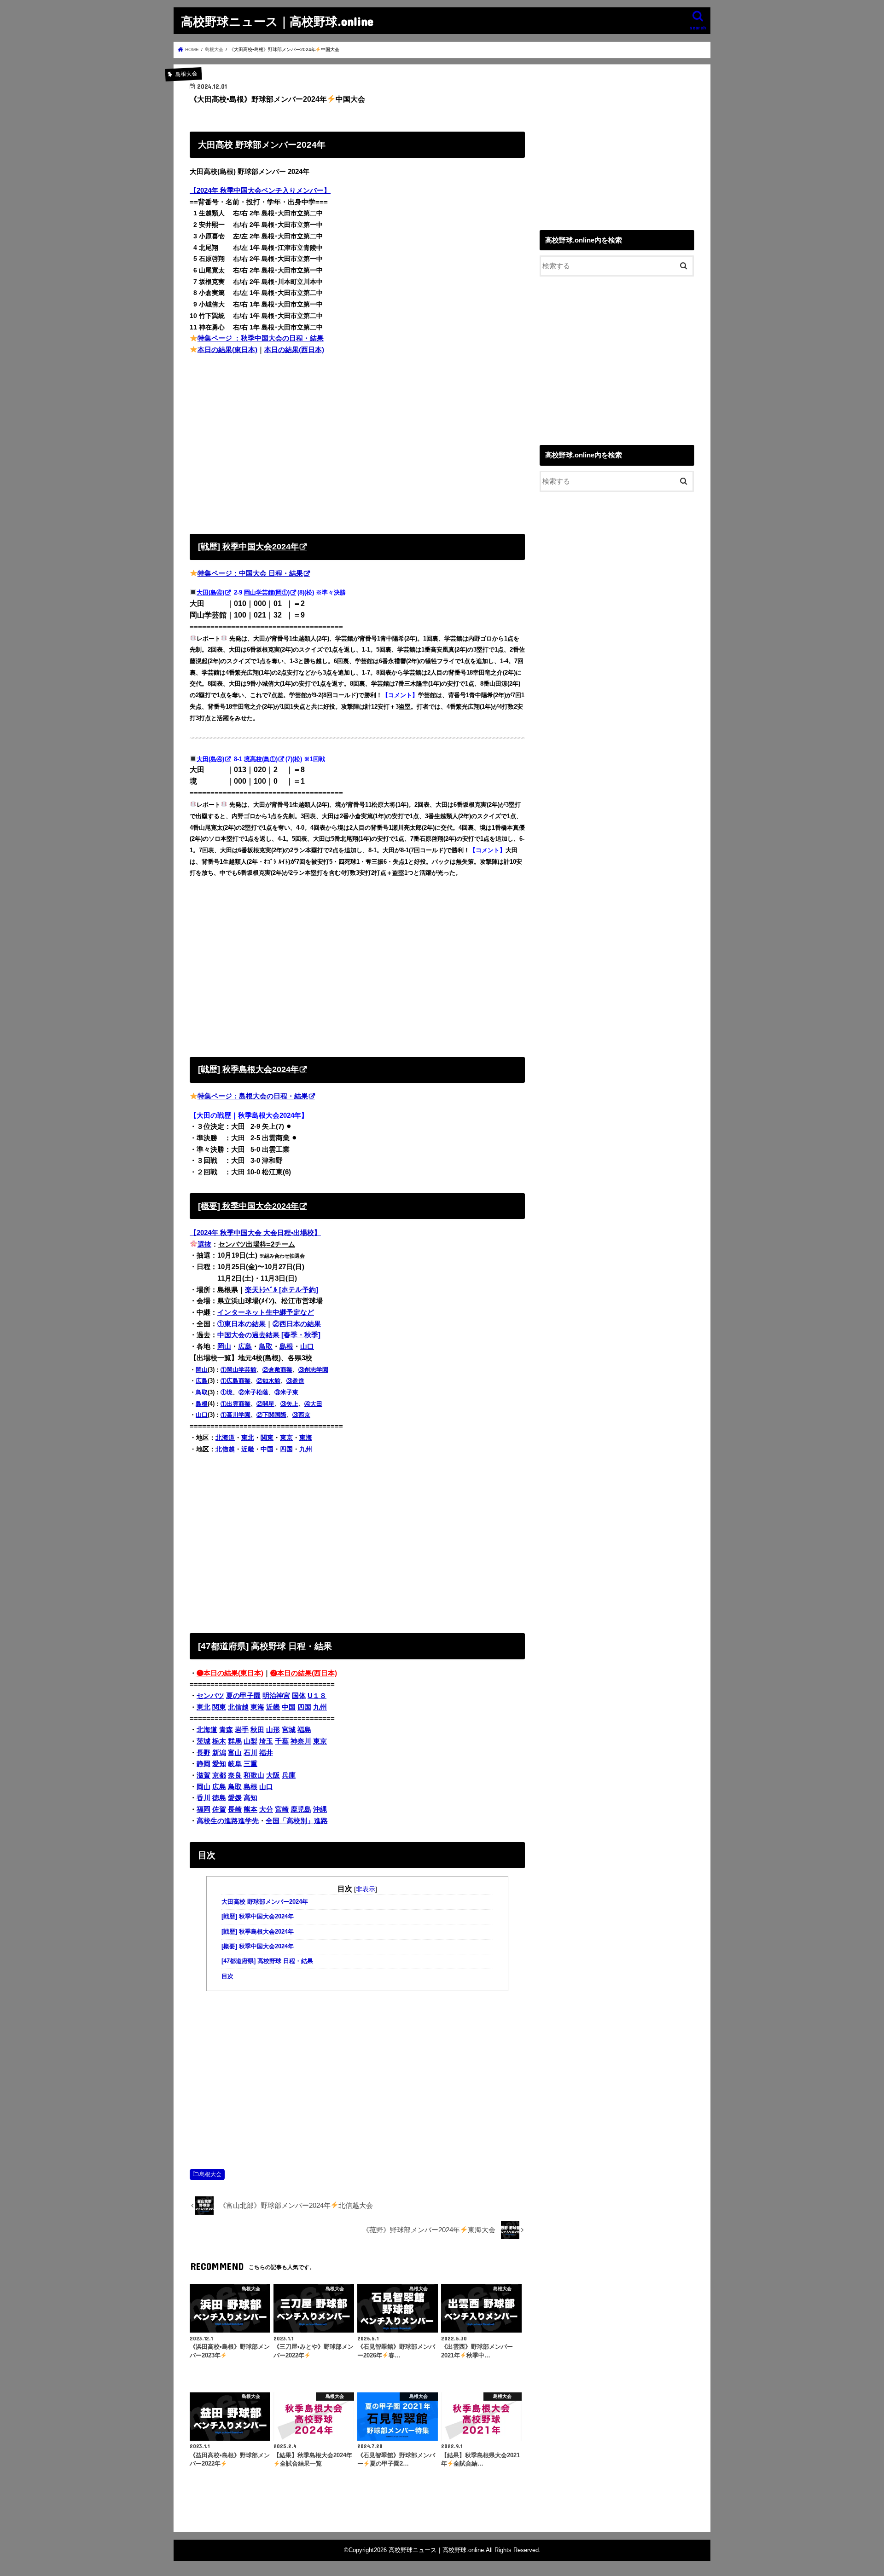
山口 (307, 1346)
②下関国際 (271, 1415)
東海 (306, 1438)
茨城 (204, 1741)
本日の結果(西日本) (294, 350)
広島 (245, 1346)
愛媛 (235, 1798)
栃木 (219, 1741)
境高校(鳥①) (261, 759)
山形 (273, 1730)
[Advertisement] (357, 442)
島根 (286, 1346)
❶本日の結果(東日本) (230, 1673)
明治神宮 (276, 1696)
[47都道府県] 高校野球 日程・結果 (267, 1961)
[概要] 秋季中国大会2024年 (258, 1946)
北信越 (225, 1449)
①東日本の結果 (241, 1324)
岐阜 (235, 1764)
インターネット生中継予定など (266, 1312)
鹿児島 (301, 1809)
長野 (204, 1753)
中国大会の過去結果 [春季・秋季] (269, 1335)
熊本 (250, 1809)
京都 (219, 1775)
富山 (235, 1753)
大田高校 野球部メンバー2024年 (265, 1902)
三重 (250, 1764)
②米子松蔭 (253, 1392)
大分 (266, 1809)
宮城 (289, 1730)
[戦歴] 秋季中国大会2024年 (258, 1917)
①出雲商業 (236, 1404)
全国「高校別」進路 (297, 1821)
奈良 (235, 1775)
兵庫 (289, 1775)
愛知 (219, 1764)
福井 (266, 1753)
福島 (304, 1730)
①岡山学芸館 (238, 1370)
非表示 (366, 1889)
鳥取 (266, 1346)
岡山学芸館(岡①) (267, 592)
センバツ (210, 1696)
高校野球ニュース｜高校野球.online (277, 21)
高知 (250, 1798)
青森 (226, 1730)
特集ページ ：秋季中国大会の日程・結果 (261, 338)
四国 (286, 1449)
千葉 (282, 1741)
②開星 (265, 1404)
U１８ (317, 1696)
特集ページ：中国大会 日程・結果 (250, 573)
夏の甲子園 (243, 1696)
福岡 (204, 1809)
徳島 (219, 1798)
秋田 (257, 1730)
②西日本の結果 (297, 1324)
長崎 (235, 1809)
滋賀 (204, 1775)
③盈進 (295, 1381)
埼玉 (266, 1741)
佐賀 (219, 1809)
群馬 (235, 1741)
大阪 (273, 1775)
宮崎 (282, 1809)
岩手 (242, 1730)
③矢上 (289, 1404)
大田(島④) (210, 592)
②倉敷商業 (277, 1370)
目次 (227, 1976)
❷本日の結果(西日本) (304, 1673)
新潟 (219, 1753)
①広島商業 (236, 1381)
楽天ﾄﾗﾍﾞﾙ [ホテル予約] (282, 1290)
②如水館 (268, 1381)
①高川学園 (236, 1415)
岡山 (224, 1346)
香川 (204, 1798)
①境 (227, 1392)
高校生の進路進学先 (228, 1821)
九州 (306, 1449)
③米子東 (286, 1392)
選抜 (204, 1244)
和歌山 (254, 1775)
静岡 (204, 1764)
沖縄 (320, 1809)
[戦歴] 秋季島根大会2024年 (258, 1932)
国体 (299, 1696)
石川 (250, 1753)
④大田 (313, 1404)
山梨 (250, 1741)
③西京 (301, 1415)
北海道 (225, 1438)
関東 (267, 1438)
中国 (267, 1449)
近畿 (248, 1449)
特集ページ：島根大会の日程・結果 (253, 1096)
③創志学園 (313, 1370)
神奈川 (301, 1741)
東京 (286, 1438)
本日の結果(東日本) (227, 350)
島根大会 (210, 2174)
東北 (248, 1438)
